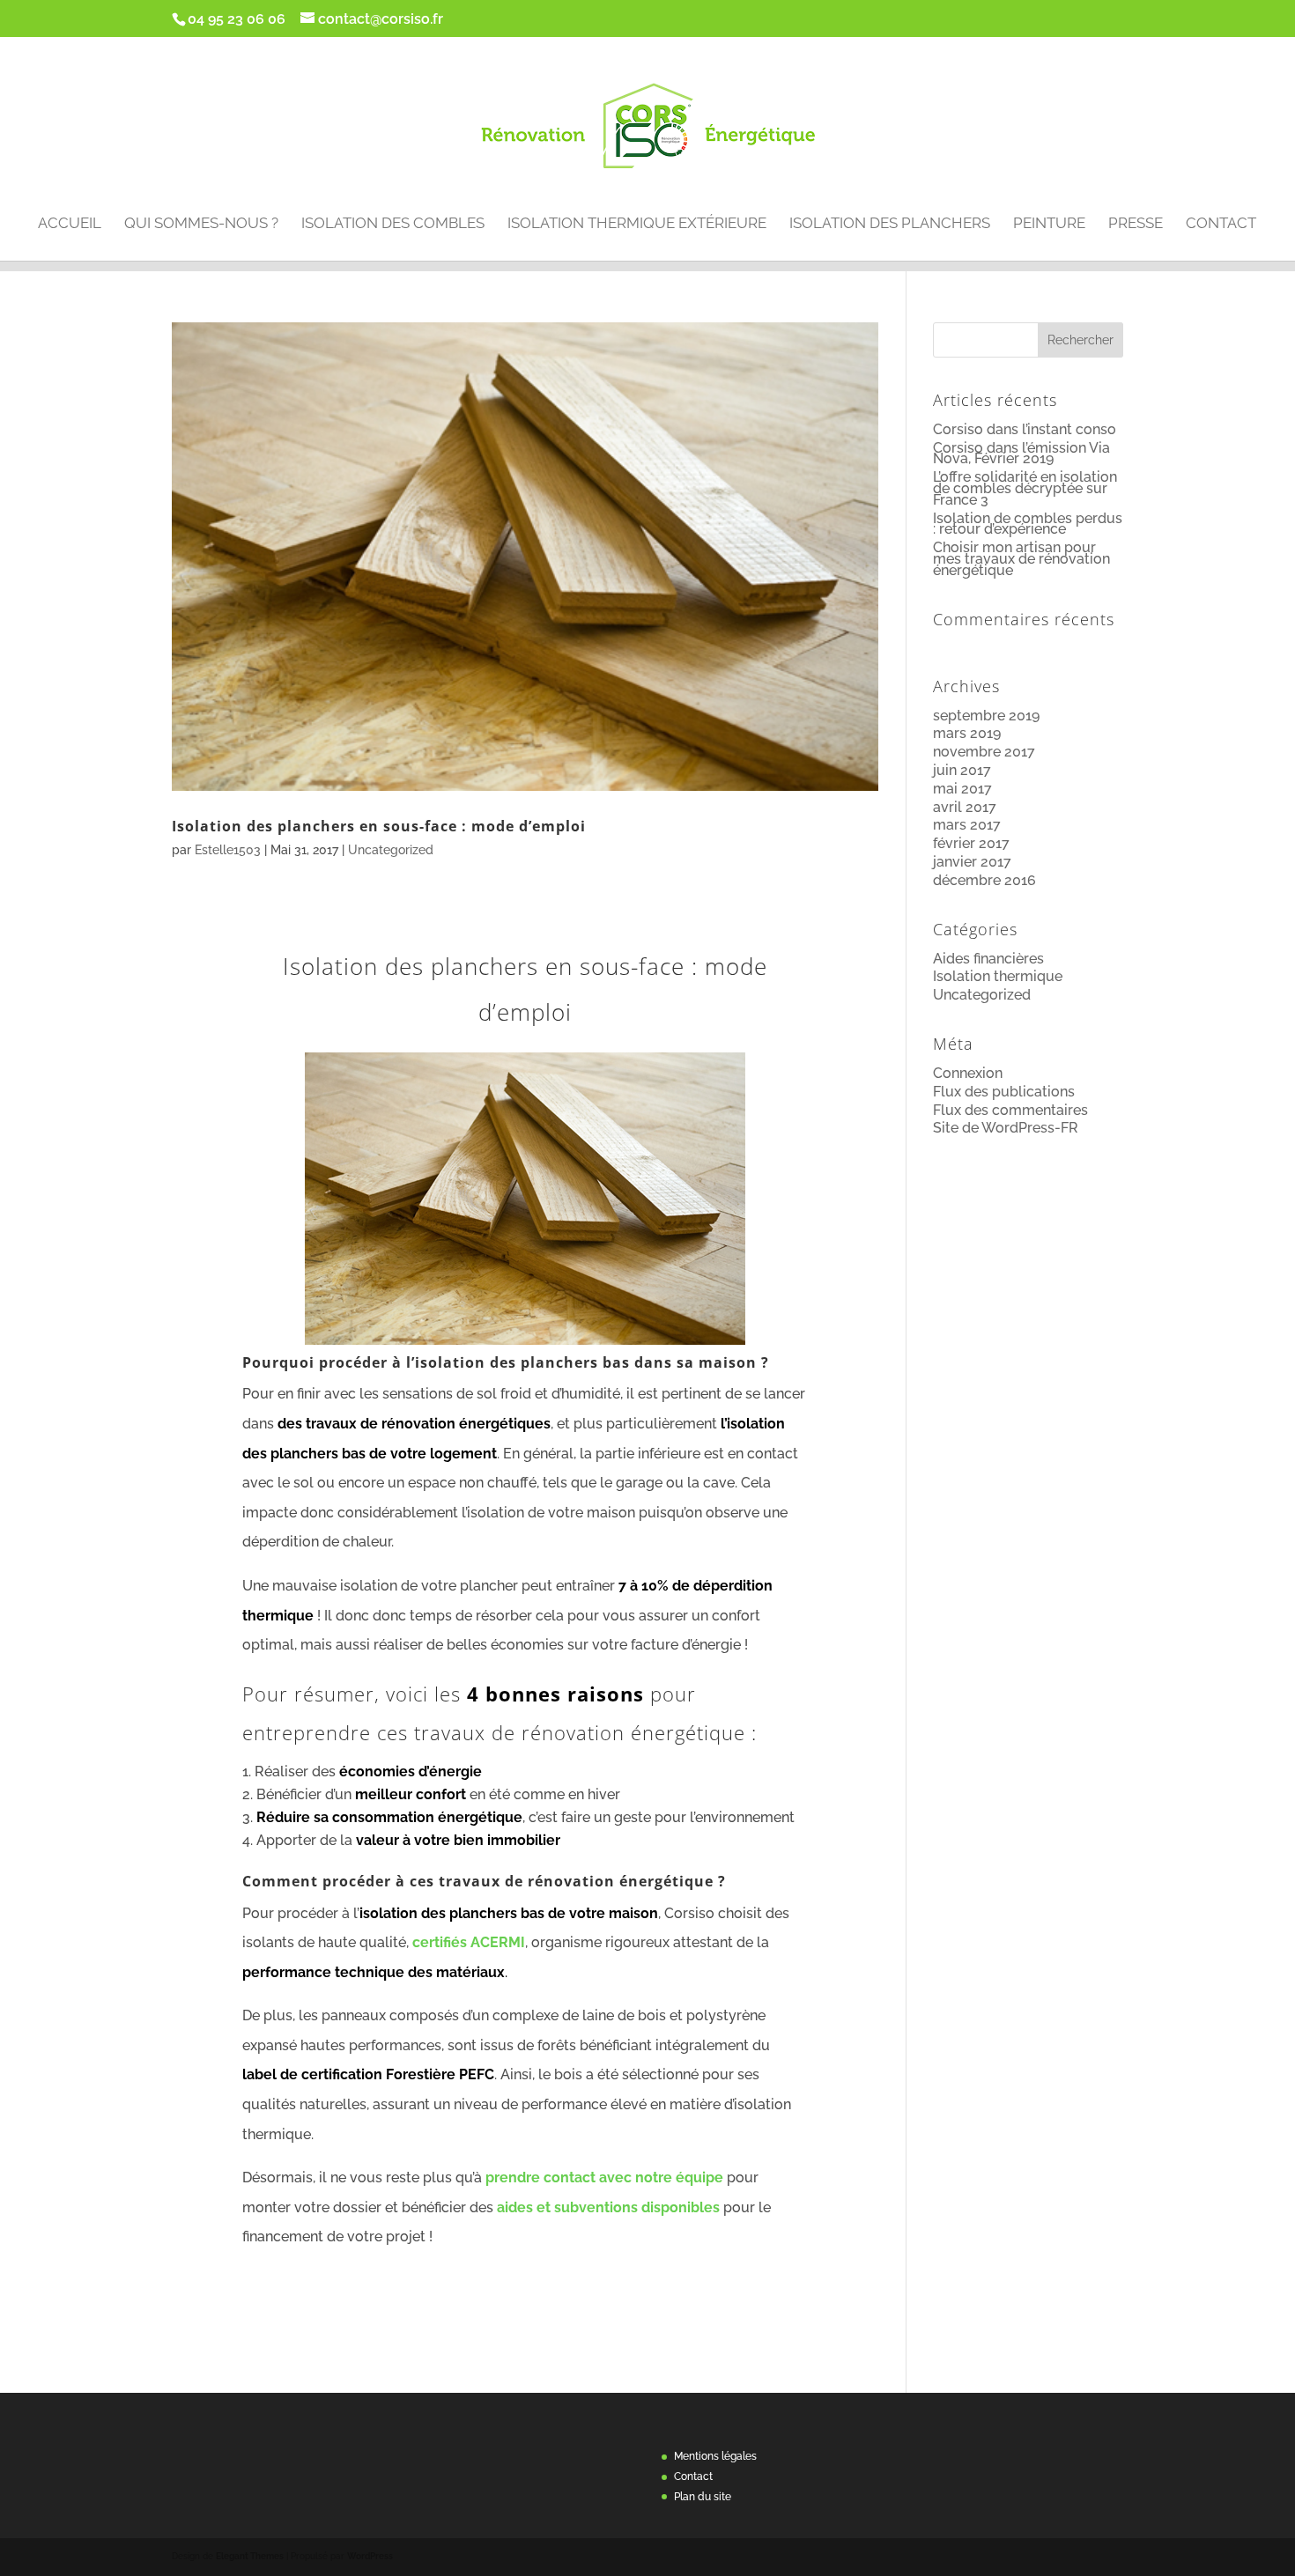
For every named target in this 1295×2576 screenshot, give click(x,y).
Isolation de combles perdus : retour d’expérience (1028, 524)
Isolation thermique (998, 976)
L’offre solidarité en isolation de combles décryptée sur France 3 (1025, 488)
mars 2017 (967, 825)
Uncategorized (391, 850)
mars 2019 (967, 733)
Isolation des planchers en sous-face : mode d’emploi (379, 826)
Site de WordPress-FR (1006, 1128)
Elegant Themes (250, 2556)
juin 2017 (962, 770)
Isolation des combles (393, 224)
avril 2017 (965, 807)
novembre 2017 (984, 752)
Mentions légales (715, 2456)
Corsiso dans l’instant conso (1025, 429)
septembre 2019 (986, 716)
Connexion (968, 1073)
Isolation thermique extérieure (637, 224)
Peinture (1049, 224)
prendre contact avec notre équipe (604, 2177)
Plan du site (703, 2497)
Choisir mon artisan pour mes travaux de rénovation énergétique (1021, 559)
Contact (1221, 224)
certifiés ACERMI (469, 1942)
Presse (1136, 224)
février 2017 (971, 843)
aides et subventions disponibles (610, 2207)
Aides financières (988, 959)
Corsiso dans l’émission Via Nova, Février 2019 (1021, 454)
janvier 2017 (972, 862)
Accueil (70, 224)
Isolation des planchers (890, 224)
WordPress (370, 2556)
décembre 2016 (984, 880)
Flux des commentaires (1010, 1110)
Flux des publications (1004, 1092)
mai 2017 (962, 789)
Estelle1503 (228, 850)
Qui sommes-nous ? (201, 224)
